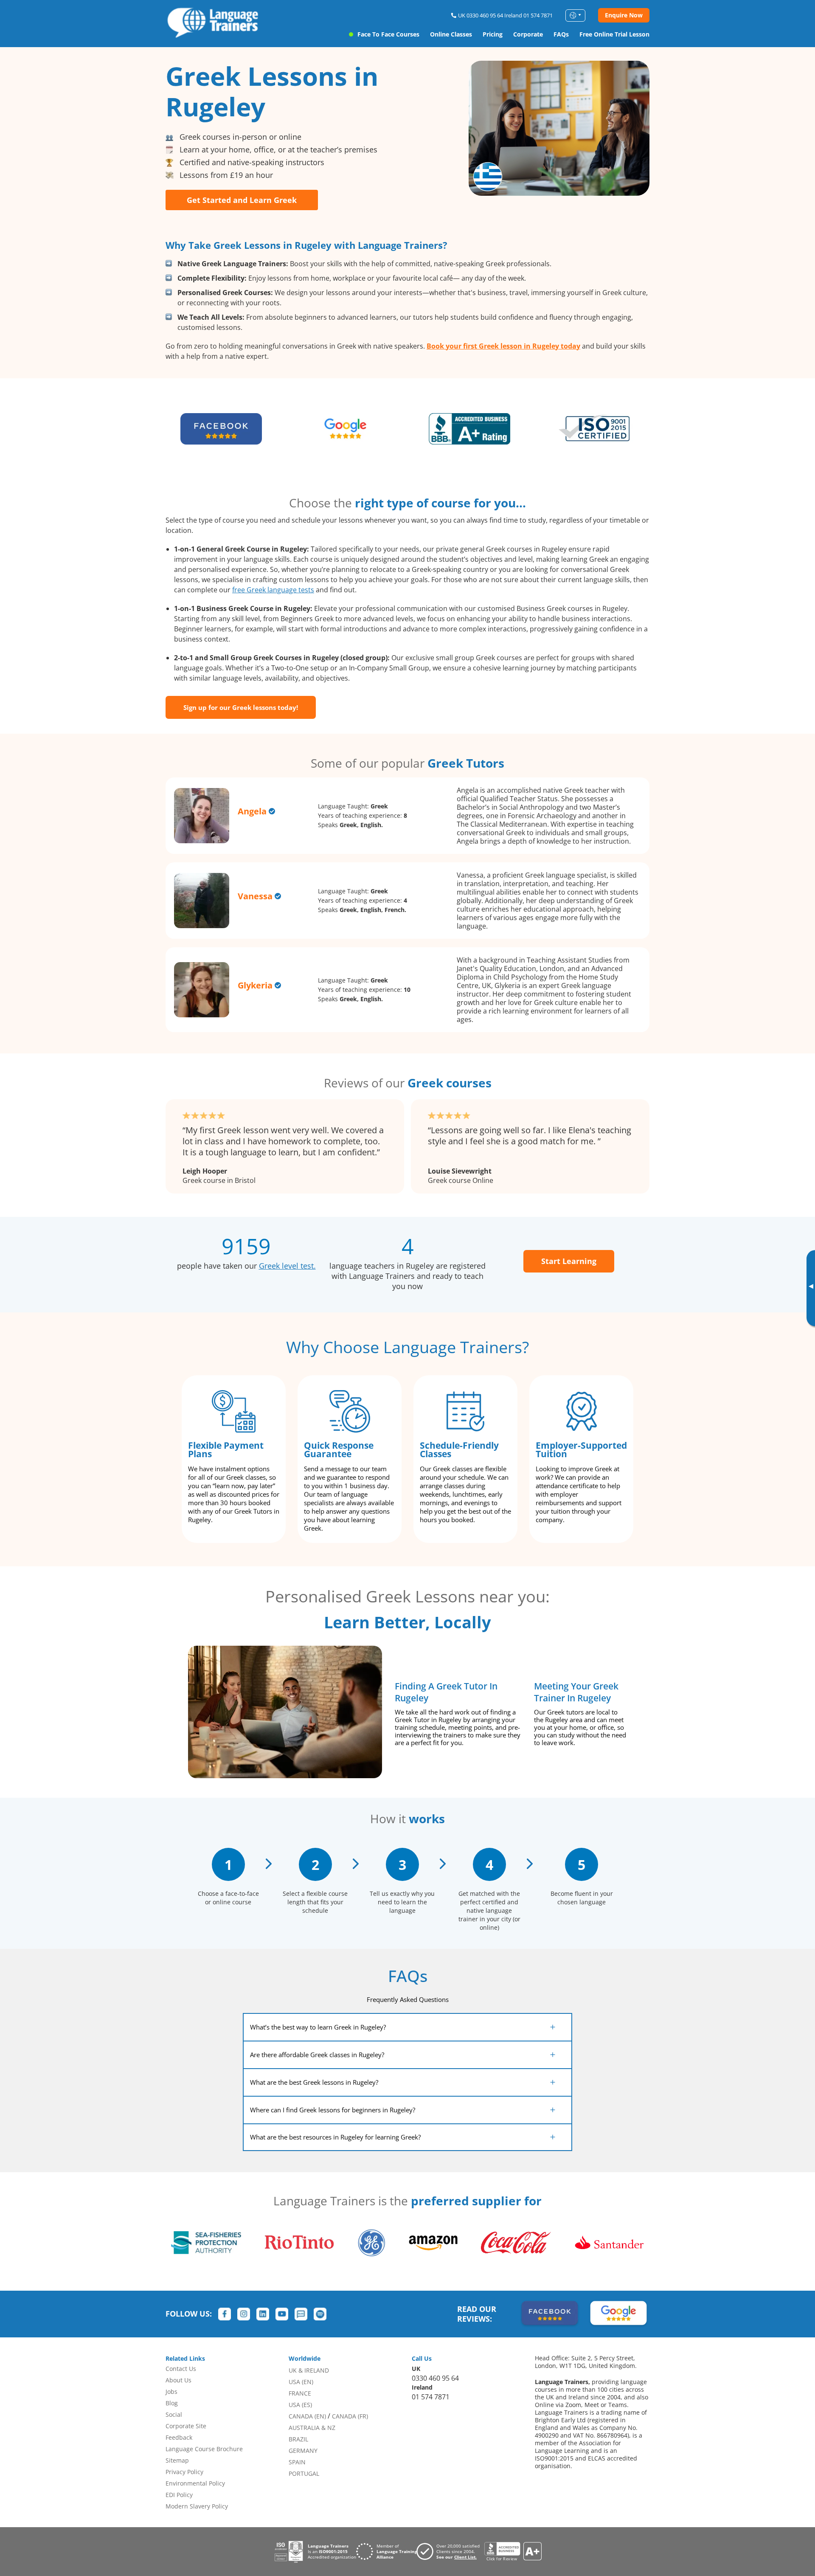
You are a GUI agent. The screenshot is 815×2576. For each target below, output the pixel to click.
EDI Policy (179, 2495)
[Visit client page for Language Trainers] (450, 2551)
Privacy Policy (184, 2472)
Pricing (493, 34)
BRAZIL (298, 2439)
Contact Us (181, 2369)
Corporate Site (186, 2426)
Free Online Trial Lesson (614, 34)
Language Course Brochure (204, 2449)
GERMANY (303, 2451)
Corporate (528, 34)
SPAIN (297, 2462)
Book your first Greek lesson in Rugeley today (503, 346)
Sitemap (177, 2460)
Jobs (171, 2392)
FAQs (561, 34)
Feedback (179, 2437)
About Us (178, 2380)
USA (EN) (301, 2382)
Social (174, 2414)
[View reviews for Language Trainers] (513, 2552)
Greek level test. (287, 1266)
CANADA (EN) (307, 2416)
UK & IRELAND (309, 2370)
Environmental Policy (195, 2483)
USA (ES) (300, 2405)
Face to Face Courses (388, 34)
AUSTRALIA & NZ (312, 2428)
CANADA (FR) (350, 2416)
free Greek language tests (273, 590)
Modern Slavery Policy (197, 2506)
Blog (172, 2403)
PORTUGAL (304, 2473)
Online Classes (451, 34)
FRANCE (300, 2393)
